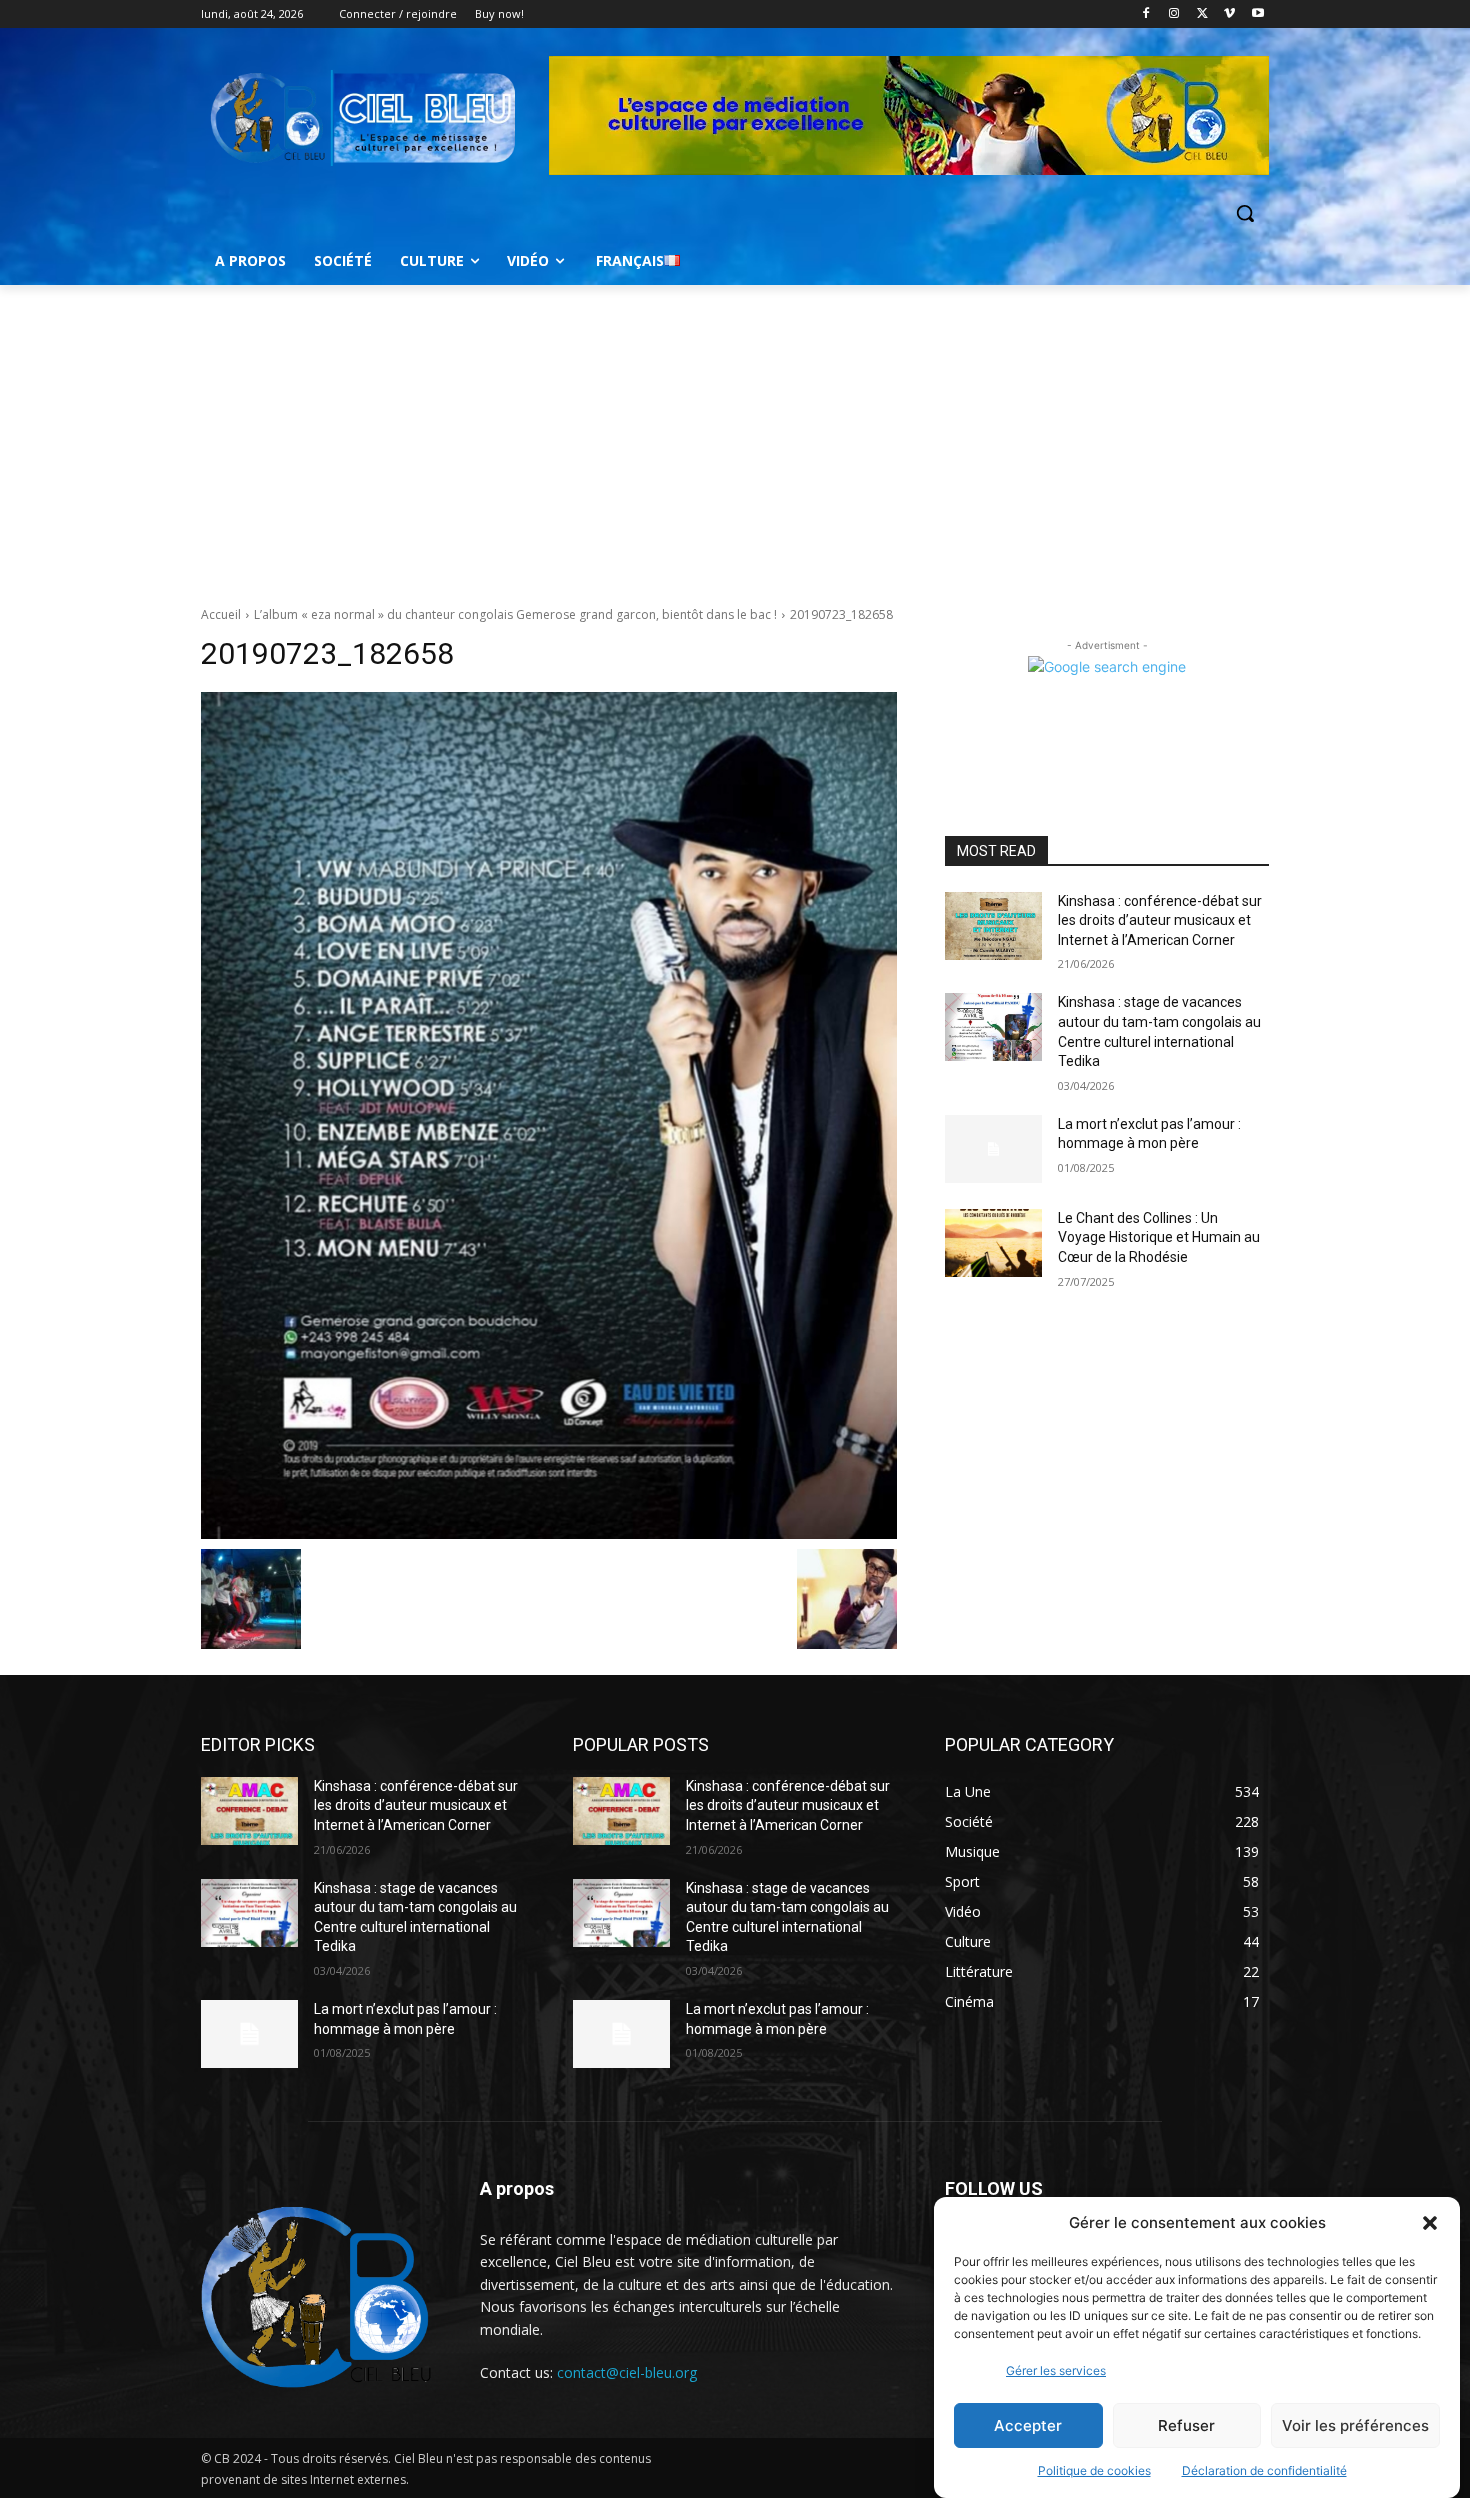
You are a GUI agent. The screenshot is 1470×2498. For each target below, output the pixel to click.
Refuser (1186, 2425)
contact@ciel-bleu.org (627, 2372)
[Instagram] (1174, 14)
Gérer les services (1056, 2370)
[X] (1202, 14)
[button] (1430, 2223)
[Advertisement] (735, 435)
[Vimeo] (1229, 14)
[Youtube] (1257, 14)
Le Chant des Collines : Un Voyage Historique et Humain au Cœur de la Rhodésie (1159, 1237)
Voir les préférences (1355, 2425)
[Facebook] (1146, 14)
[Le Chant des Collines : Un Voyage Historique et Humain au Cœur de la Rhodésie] (993, 1243)
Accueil (221, 614)
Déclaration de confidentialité (1264, 2470)
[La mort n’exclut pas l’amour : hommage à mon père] (993, 1149)
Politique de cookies (1094, 2470)
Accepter (1028, 2425)
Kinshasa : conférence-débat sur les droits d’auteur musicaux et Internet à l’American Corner (1160, 920)
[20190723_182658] (549, 1115)
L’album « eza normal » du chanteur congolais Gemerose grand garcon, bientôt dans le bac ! (515, 614)
